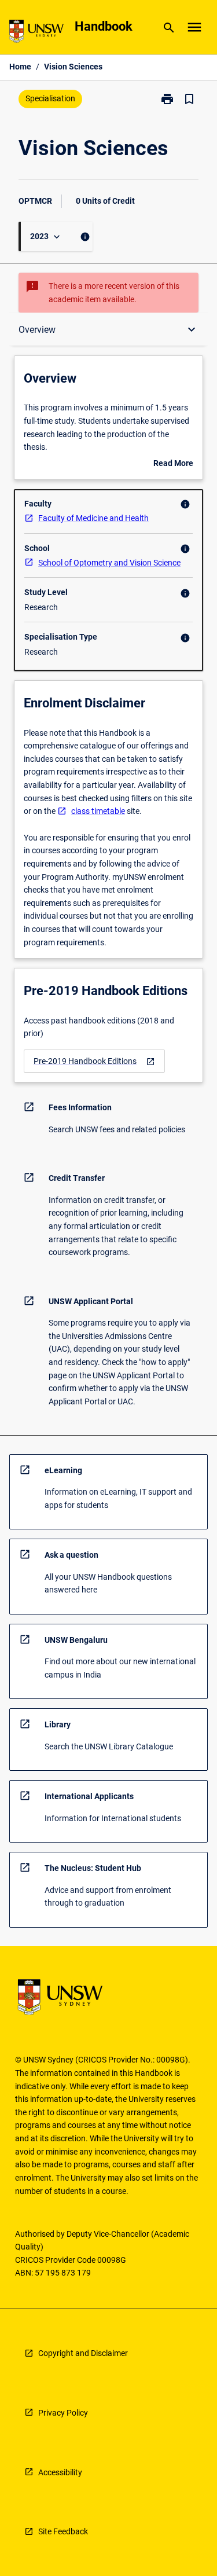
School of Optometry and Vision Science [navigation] (109, 563)
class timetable (98, 811)
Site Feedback (63, 2531)
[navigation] (94, 1061)
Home (20, 67)
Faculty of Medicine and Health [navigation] (93, 518)
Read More (173, 464)
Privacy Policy (63, 2413)
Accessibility (60, 2472)
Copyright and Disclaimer (83, 2353)
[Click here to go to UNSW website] (36, 33)
